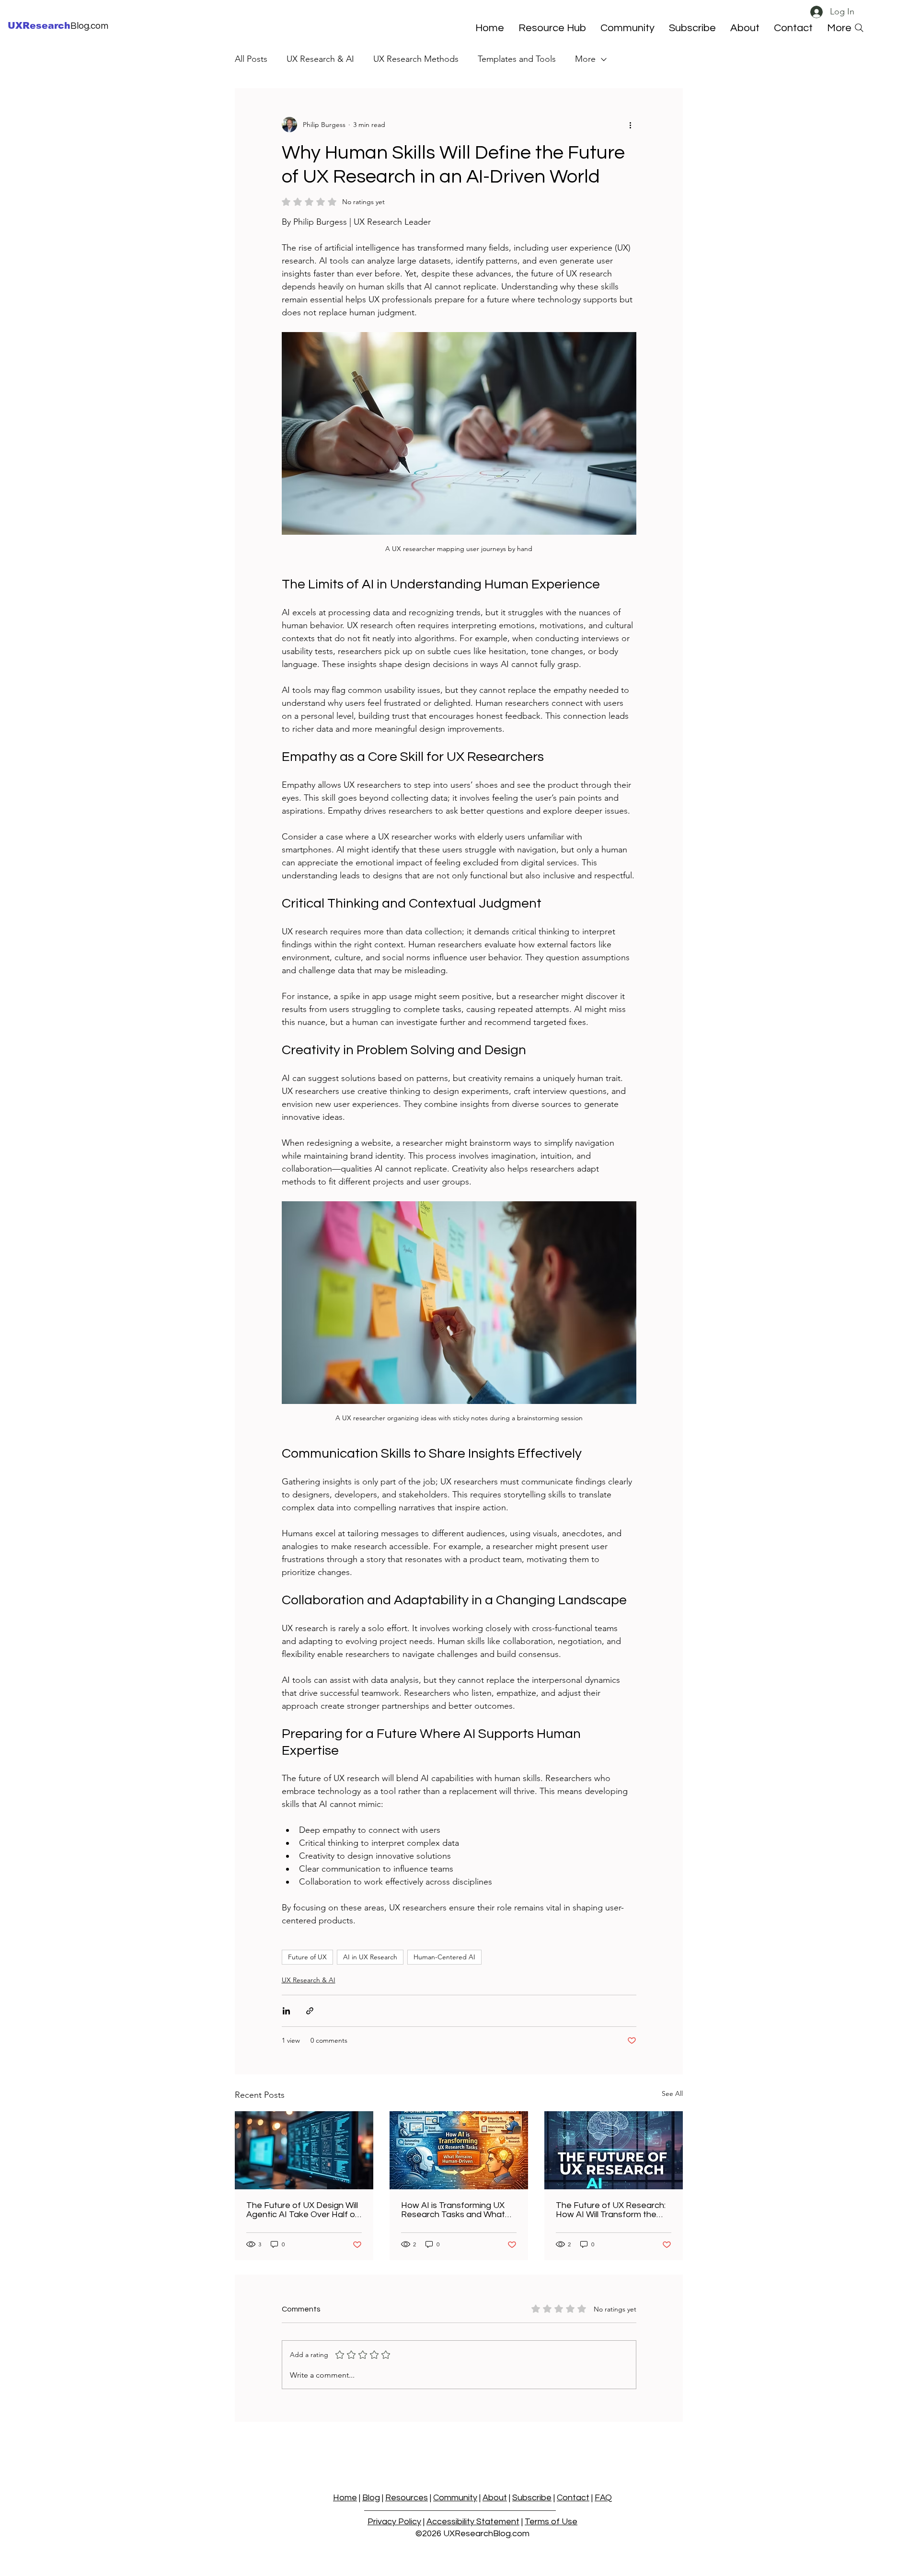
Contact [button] (573, 2498)
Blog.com (89, 26)
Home (345, 2498)
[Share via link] (310, 2011)
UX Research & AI (320, 59)
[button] (692, 28)
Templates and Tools (517, 59)
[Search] (859, 28)
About (495, 2498)
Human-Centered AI (444, 1957)
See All (672, 2093)
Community (455, 2498)
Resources (407, 2498)
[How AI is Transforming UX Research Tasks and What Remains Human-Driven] (459, 2150)
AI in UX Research (370, 1957)
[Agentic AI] (304, 2150)
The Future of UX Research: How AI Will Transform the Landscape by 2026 (611, 2210)
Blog (371, 2498)
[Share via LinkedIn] (286, 2011)
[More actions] (631, 125)
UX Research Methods (416, 59)
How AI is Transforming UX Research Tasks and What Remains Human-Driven (453, 2210)
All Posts (251, 59)
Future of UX (307, 1957)
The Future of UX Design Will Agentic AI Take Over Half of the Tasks (302, 2210)
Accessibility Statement (473, 2522)
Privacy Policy (394, 2522)
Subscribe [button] (532, 2498)
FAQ (603, 2498)
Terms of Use (551, 2522)
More (585, 59)
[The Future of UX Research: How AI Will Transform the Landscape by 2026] (614, 2150)
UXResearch (39, 26)
